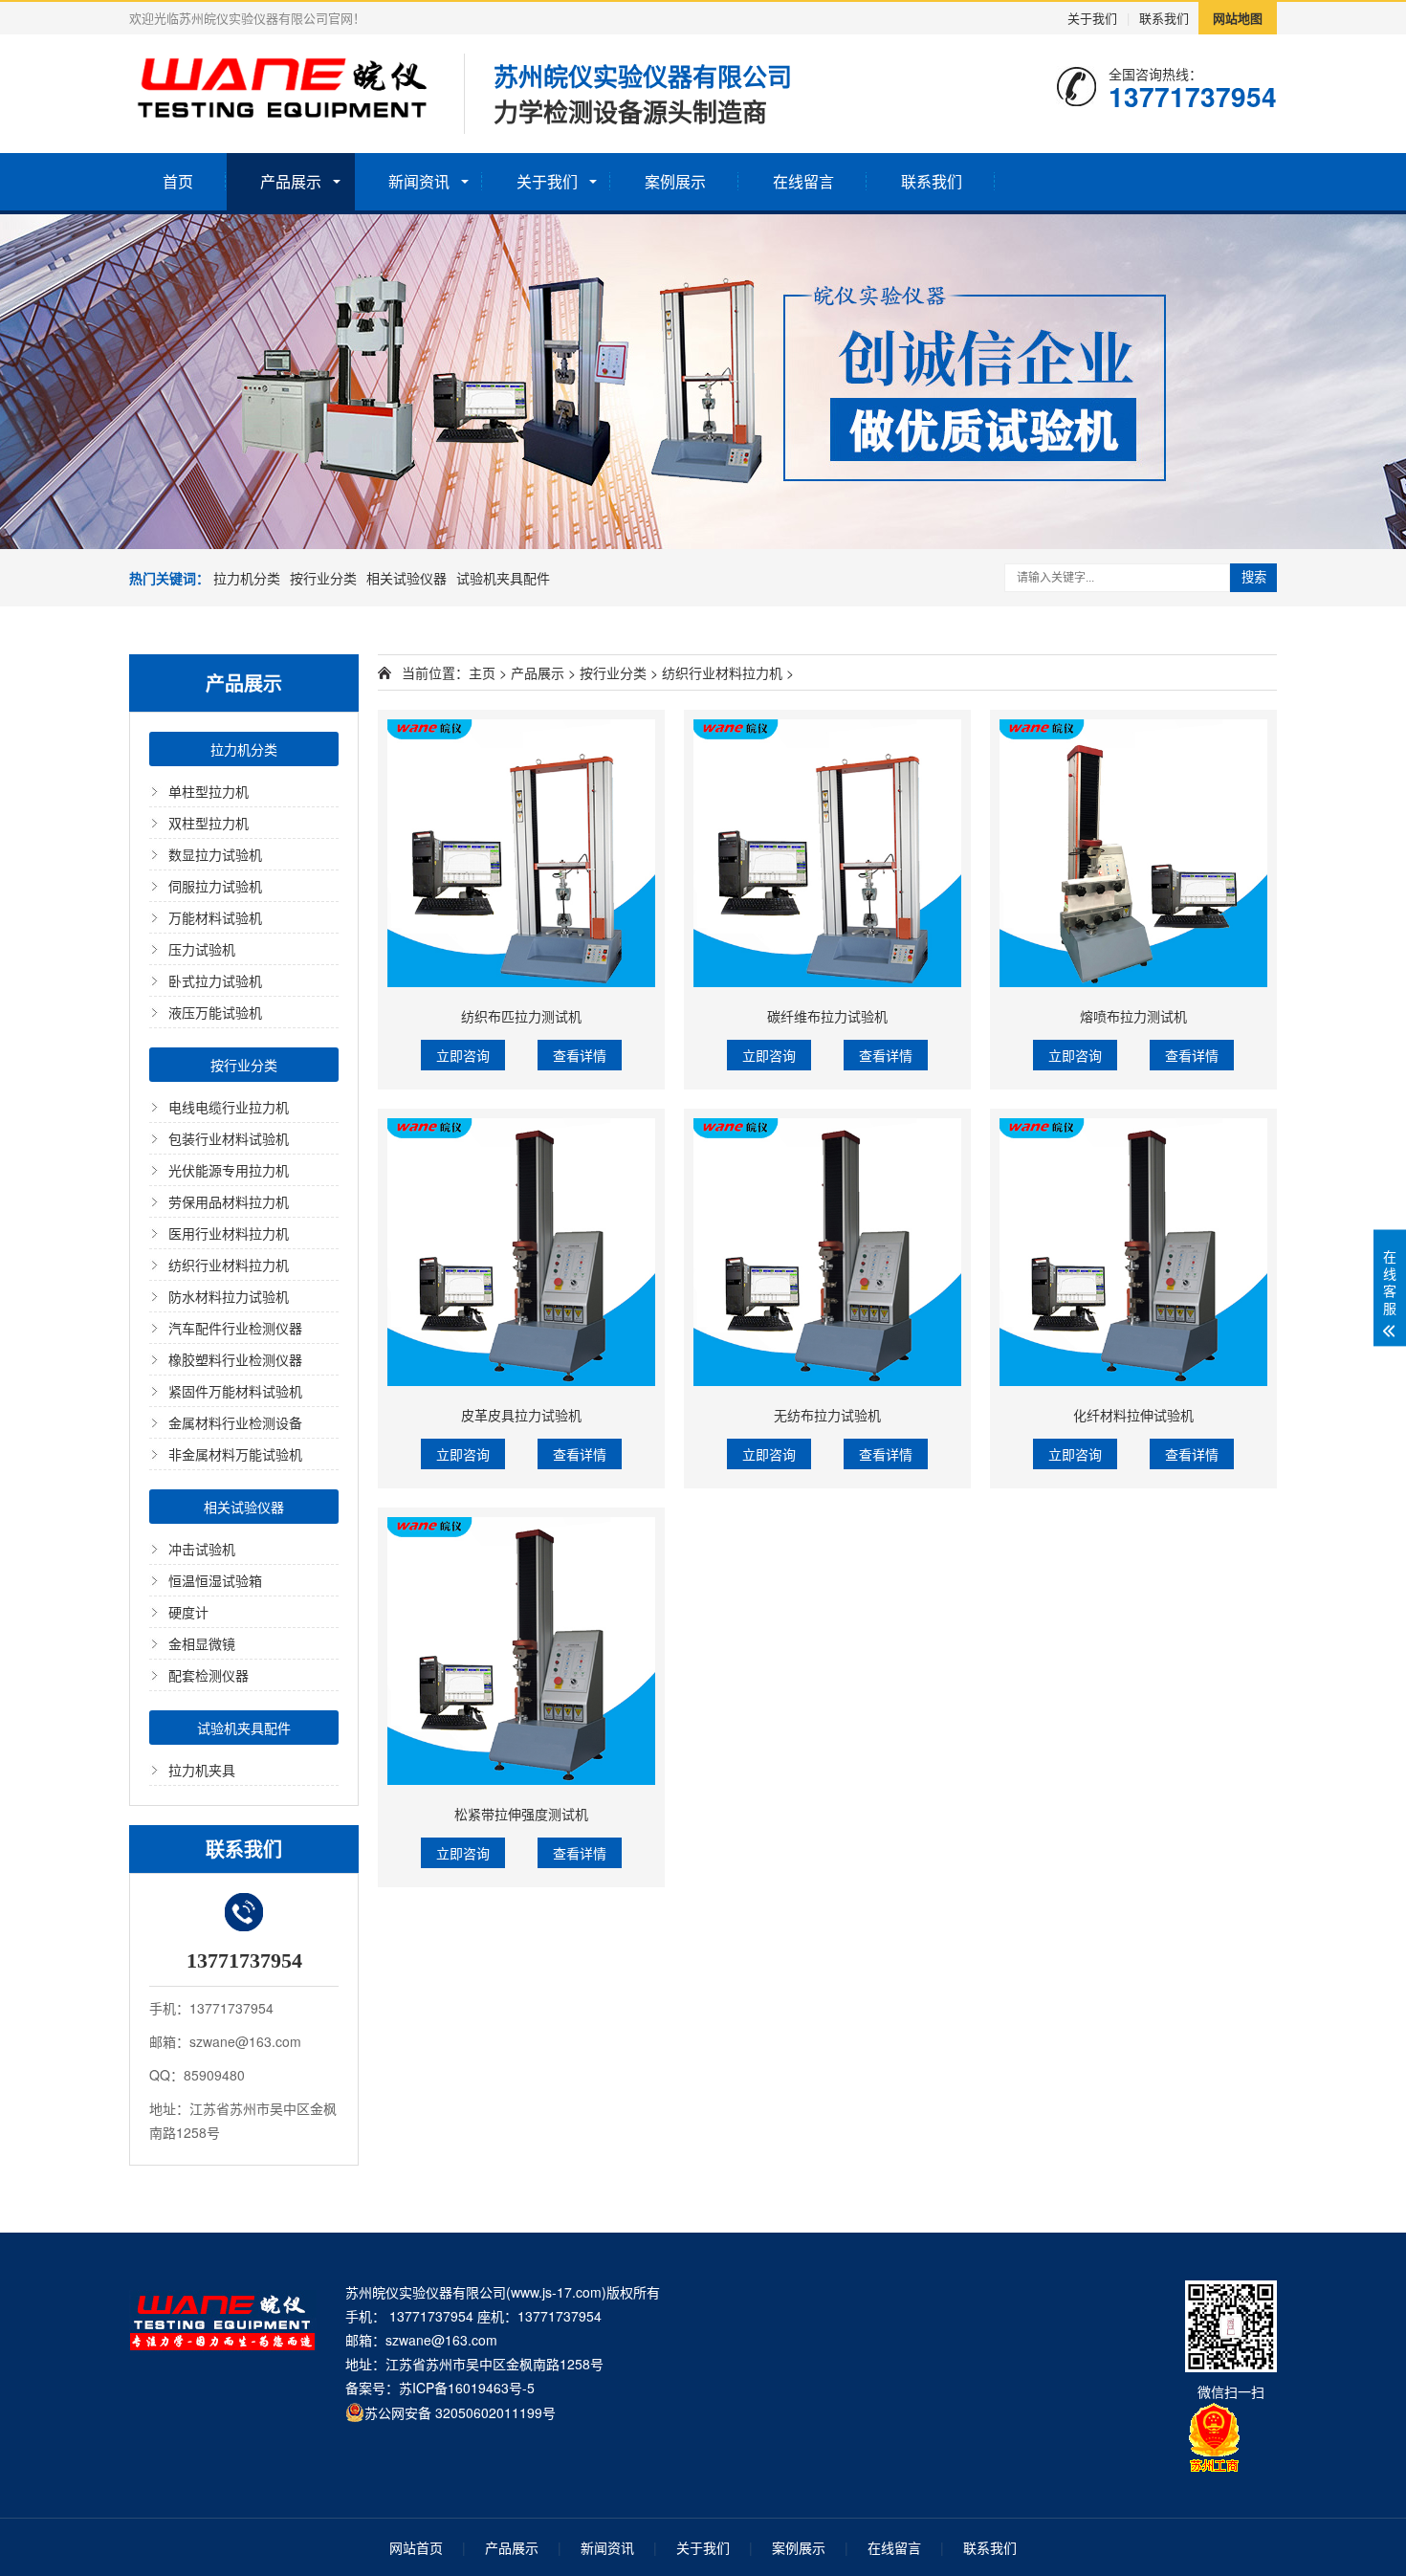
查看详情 (580, 1055)
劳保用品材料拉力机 (229, 1201)
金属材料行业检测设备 (235, 1422)
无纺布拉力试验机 (827, 1415)
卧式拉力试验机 (215, 980)
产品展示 (291, 181)
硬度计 (188, 1612)
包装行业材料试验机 (229, 1138)
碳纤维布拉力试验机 (827, 1016)
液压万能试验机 (215, 1012)
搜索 (1254, 577)
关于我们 (1092, 18)
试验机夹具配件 (503, 578)
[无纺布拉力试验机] (827, 1252)
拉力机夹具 (202, 1770)
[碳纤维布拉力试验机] (827, 853)
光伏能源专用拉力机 (229, 1170)
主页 (482, 672)
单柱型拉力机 (209, 791)
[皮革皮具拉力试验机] (521, 1252)
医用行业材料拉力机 (229, 1233)
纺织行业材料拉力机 (229, 1265)
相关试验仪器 (406, 578)
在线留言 (803, 181)
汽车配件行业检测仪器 (235, 1328)
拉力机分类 (247, 578)
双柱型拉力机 (209, 823)
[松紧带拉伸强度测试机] (521, 1651)
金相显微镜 (202, 1643)
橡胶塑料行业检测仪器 (235, 1359)
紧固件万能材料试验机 (235, 1391)
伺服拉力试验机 (215, 886)
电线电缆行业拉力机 (229, 1107)
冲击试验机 (202, 1549)
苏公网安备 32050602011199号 (460, 2412)
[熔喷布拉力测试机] (1133, 853)
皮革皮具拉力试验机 (521, 1415)
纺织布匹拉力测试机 (521, 1016)
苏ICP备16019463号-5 (467, 2388)
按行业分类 (323, 578)
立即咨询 (463, 1055)
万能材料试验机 (215, 917)
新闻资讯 (419, 181)
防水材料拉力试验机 (229, 1296)
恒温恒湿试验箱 (215, 1580)
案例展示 (675, 181)
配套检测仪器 (209, 1675)
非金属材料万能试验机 (235, 1454)
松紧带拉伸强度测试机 (521, 1814)
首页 (178, 181)
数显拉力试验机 (215, 854)
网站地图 (1238, 18)
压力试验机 (202, 949)
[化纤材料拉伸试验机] (1133, 1252)
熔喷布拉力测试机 (1133, 1016)
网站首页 (416, 2547)
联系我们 (1164, 18)
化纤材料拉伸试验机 (1133, 1415)
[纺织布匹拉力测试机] (521, 853)
